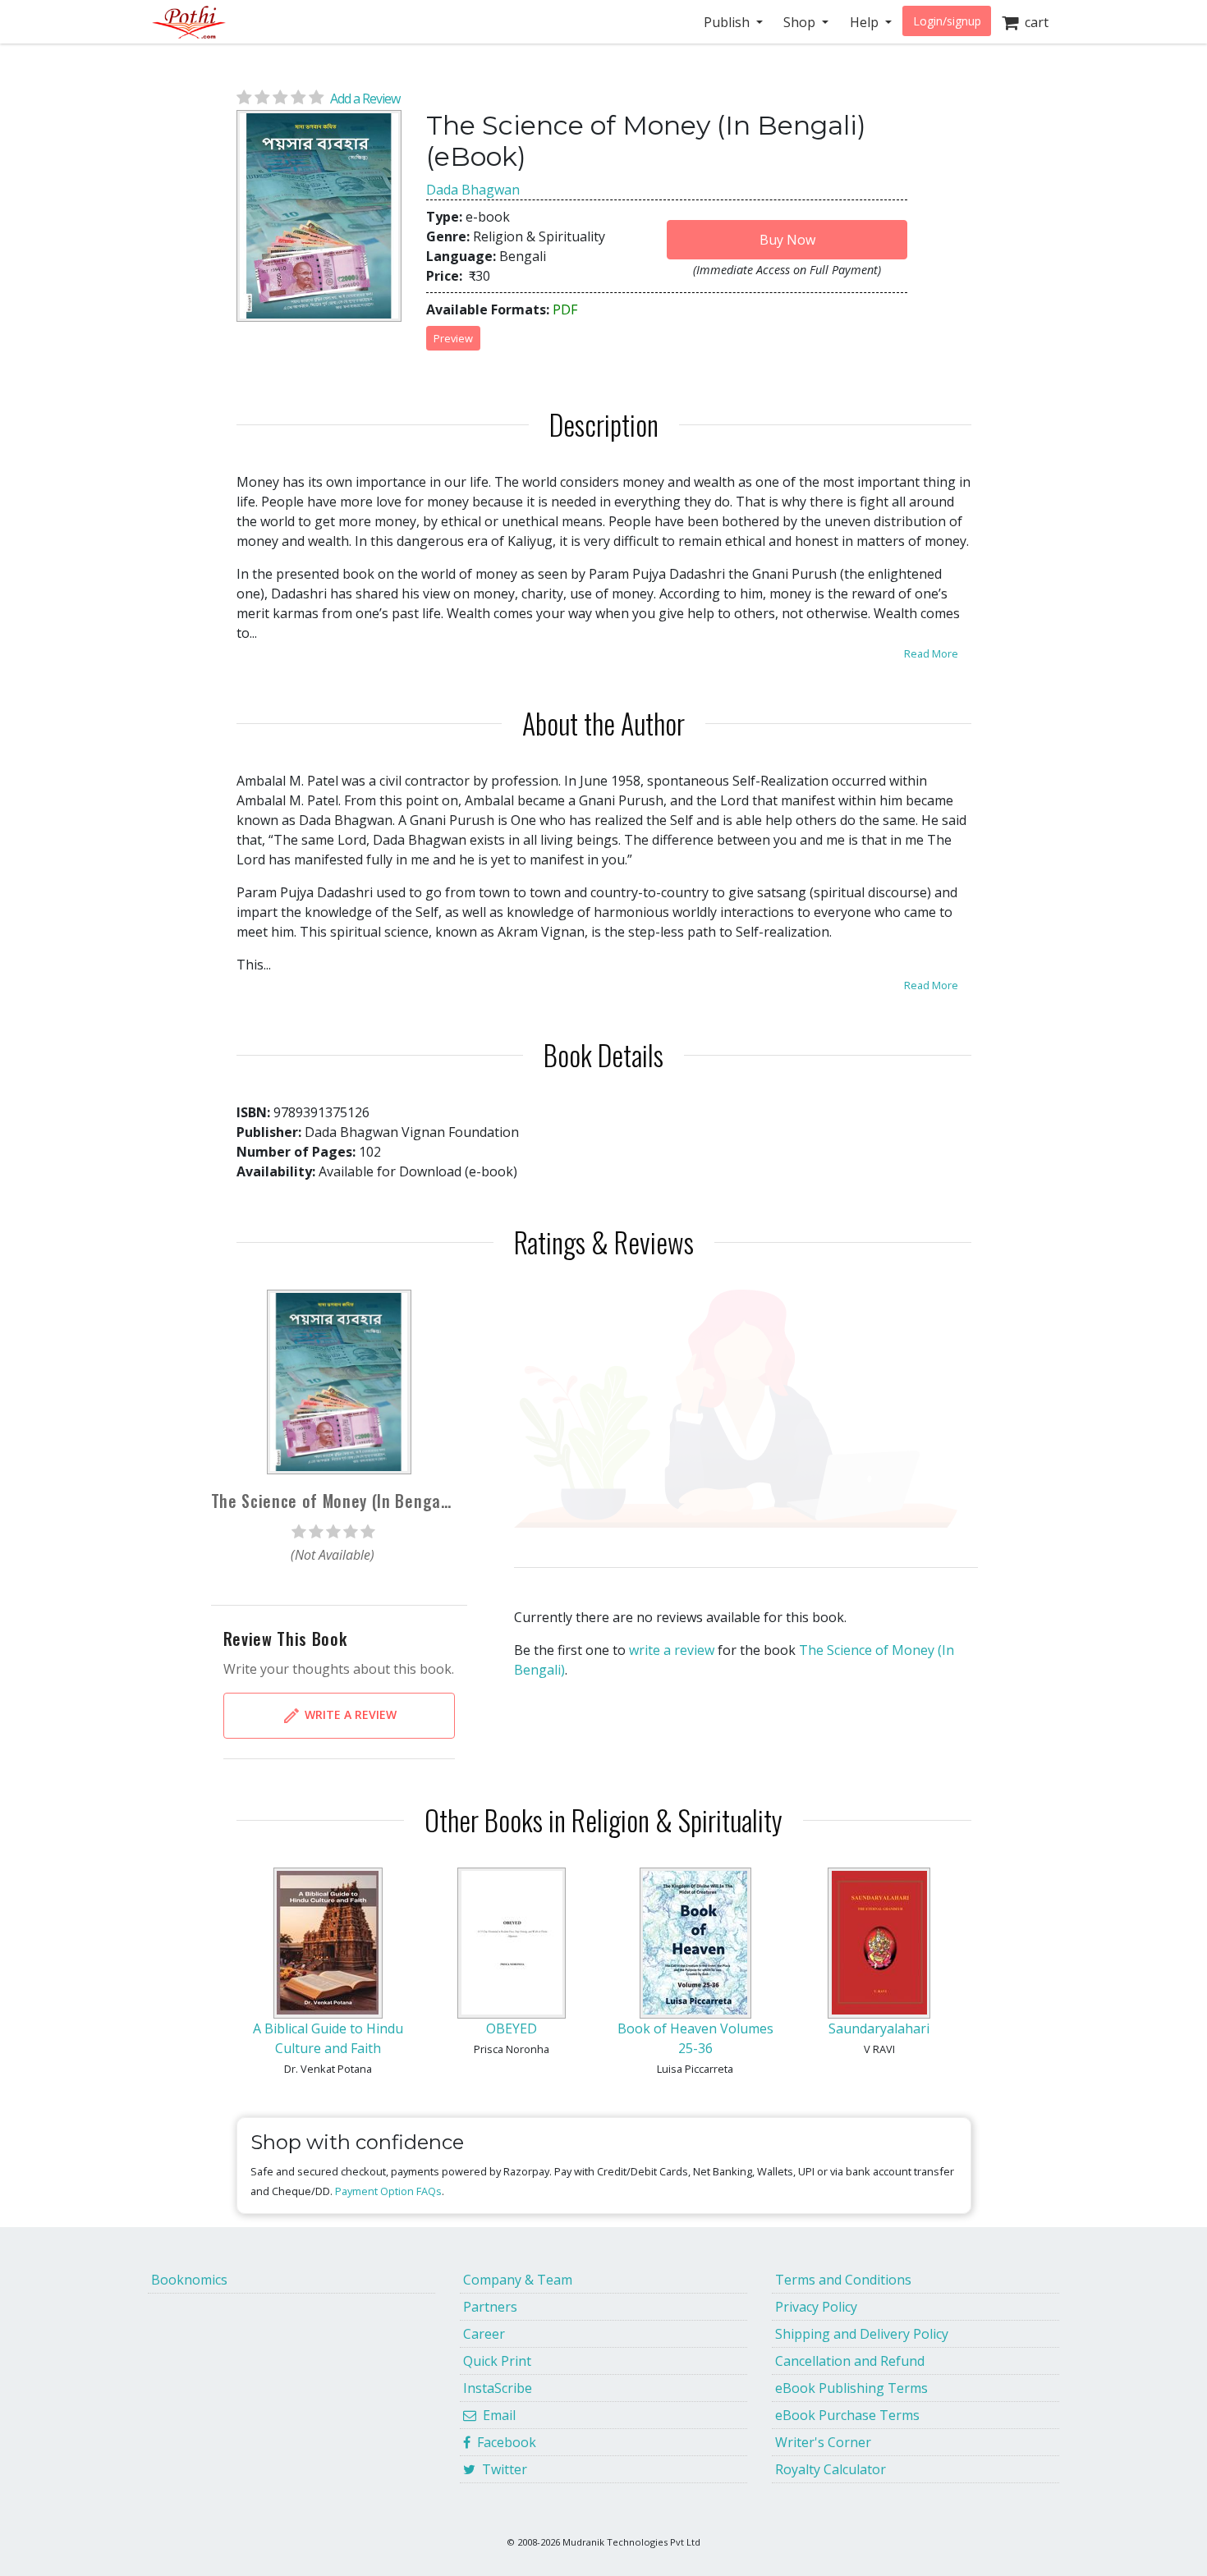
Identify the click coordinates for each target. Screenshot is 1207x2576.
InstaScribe (498, 2388)
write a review (672, 1650)
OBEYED (512, 2028)
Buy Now (787, 240)
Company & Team (518, 2280)
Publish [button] (728, 22)
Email (496, 2415)
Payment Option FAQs (388, 2191)
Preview (453, 338)
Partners (490, 2307)
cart (1033, 22)
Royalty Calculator (831, 2469)
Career (484, 2334)
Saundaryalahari (879, 2028)
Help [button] (866, 22)
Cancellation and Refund (850, 2361)
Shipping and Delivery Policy (862, 2334)
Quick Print (497, 2361)
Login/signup (947, 21)
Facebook (503, 2442)
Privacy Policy (816, 2307)
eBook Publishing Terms (851, 2388)
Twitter (501, 2469)
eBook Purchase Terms (847, 2415)
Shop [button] (801, 22)
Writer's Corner (823, 2442)
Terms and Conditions (843, 2280)
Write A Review (349, 1714)
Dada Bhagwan (473, 190)
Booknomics (189, 2280)
